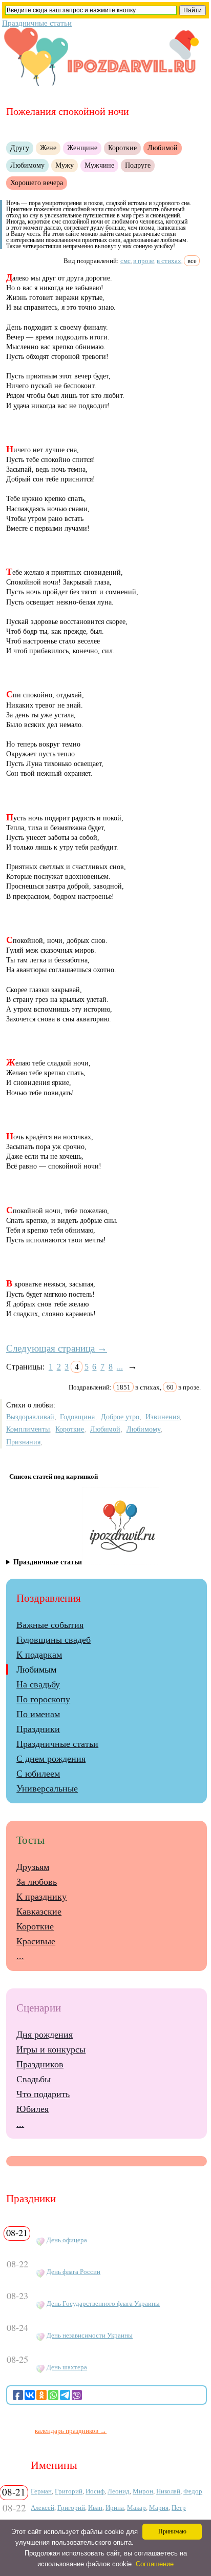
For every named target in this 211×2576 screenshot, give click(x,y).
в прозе (144, 261)
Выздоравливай (30, 1417)
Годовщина (77, 1417)
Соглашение (155, 2564)
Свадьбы (34, 2079)
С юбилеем (38, 1774)
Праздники (38, 1729)
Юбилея (33, 2109)
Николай (168, 2491)
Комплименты (28, 1429)
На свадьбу (38, 1684)
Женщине (82, 148)
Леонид (119, 2491)
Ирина (115, 2508)
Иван (95, 2508)
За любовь (37, 1882)
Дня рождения (45, 2035)
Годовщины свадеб (54, 1640)
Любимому (27, 165)
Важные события (50, 1625)
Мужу (65, 165)
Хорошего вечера (37, 183)
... (120, 1367)
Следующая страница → (57, 1348)
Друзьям (33, 1867)
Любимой (163, 148)
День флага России (73, 2272)
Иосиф (95, 2491)
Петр (179, 2508)
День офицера (67, 2240)
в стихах (169, 261)
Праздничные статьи (37, 23)
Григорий (69, 2491)
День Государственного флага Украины (103, 2304)
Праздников (40, 2064)
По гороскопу (43, 1699)
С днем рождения (51, 1759)
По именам (38, 1714)
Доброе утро (120, 1417)
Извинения (163, 1417)
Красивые (36, 1941)
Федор (193, 2491)
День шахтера (67, 2367)
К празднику (41, 1897)
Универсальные (47, 1788)
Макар (136, 2508)
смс (125, 261)
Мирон (143, 2491)
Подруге (138, 165)
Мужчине (99, 165)
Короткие (122, 148)
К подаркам (39, 1655)
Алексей (43, 2508)
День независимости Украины (90, 2336)
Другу (20, 148)
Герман (41, 2491)
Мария (159, 2508)
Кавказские (39, 1911)
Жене (48, 148)
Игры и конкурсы (51, 2049)
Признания (23, 1442)
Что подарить (43, 2094)
